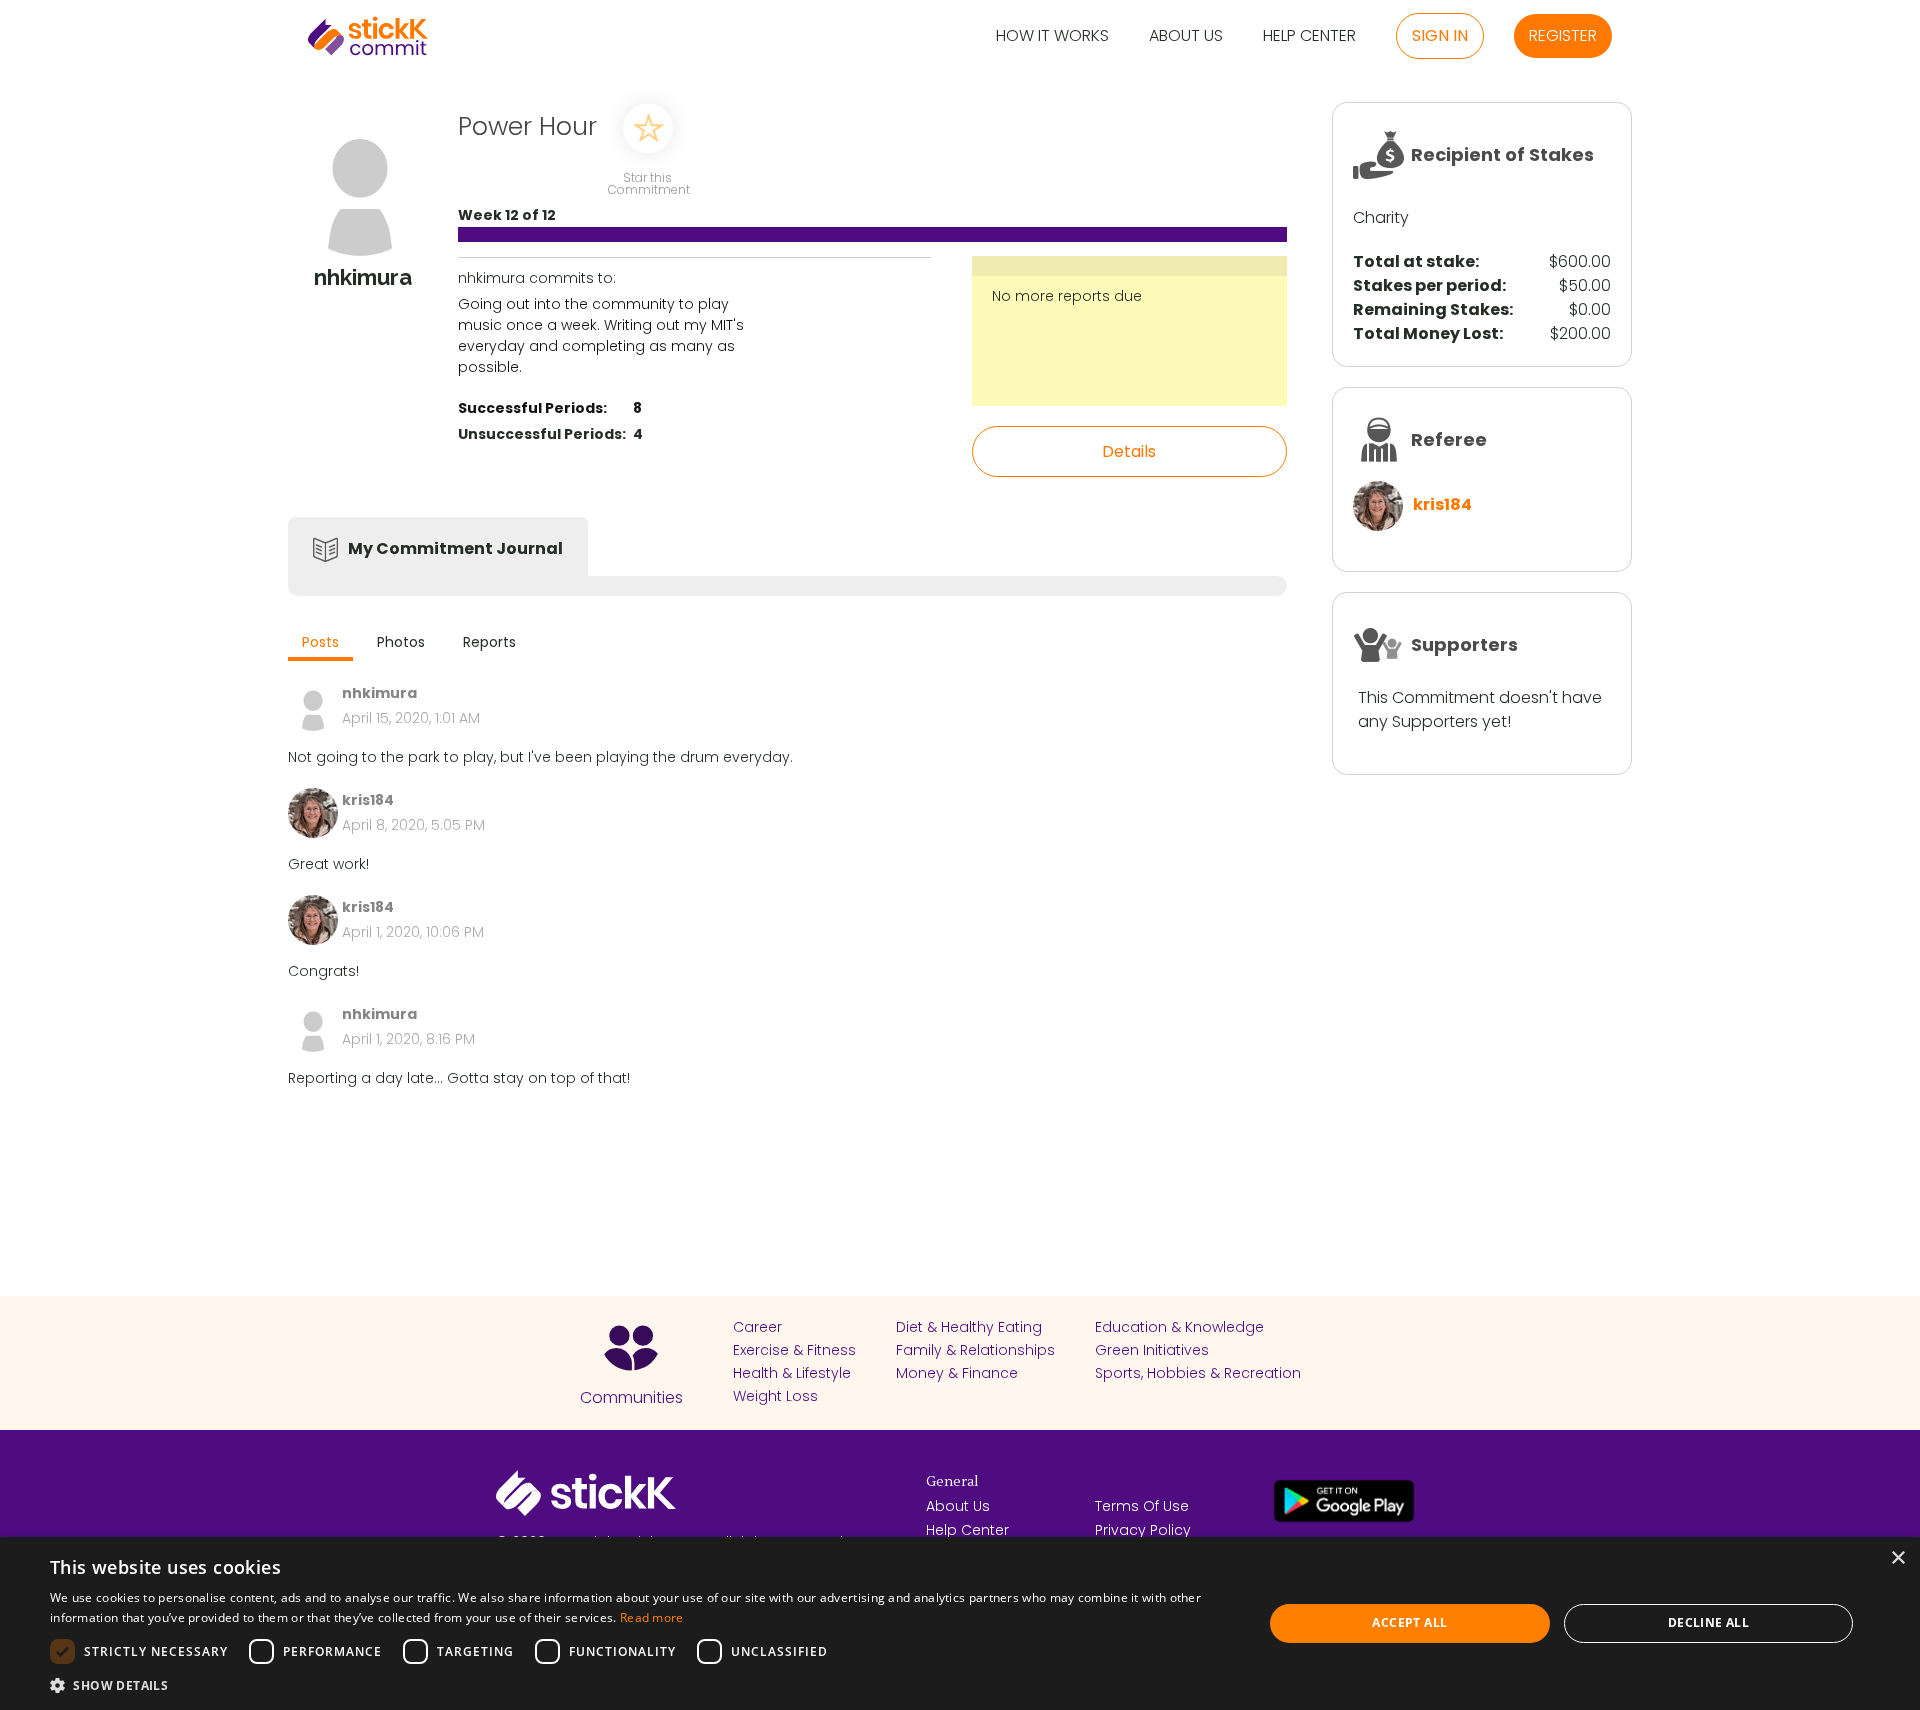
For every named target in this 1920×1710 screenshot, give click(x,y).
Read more (652, 1617)
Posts (320, 642)
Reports (489, 642)
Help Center (1309, 36)
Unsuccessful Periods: (542, 434)
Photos (401, 642)
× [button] (1897, 1558)
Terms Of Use (1142, 1506)
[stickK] (368, 36)
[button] (638, 1685)
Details (1129, 451)
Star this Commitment (648, 182)
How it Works (1052, 36)
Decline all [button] (1708, 1622)
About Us (1186, 36)
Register (1563, 35)
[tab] (320, 644)
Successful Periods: (532, 408)
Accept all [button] (1409, 1622)
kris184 (1442, 504)
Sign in (1440, 35)
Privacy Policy (1143, 1530)
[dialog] (960, 1623)
